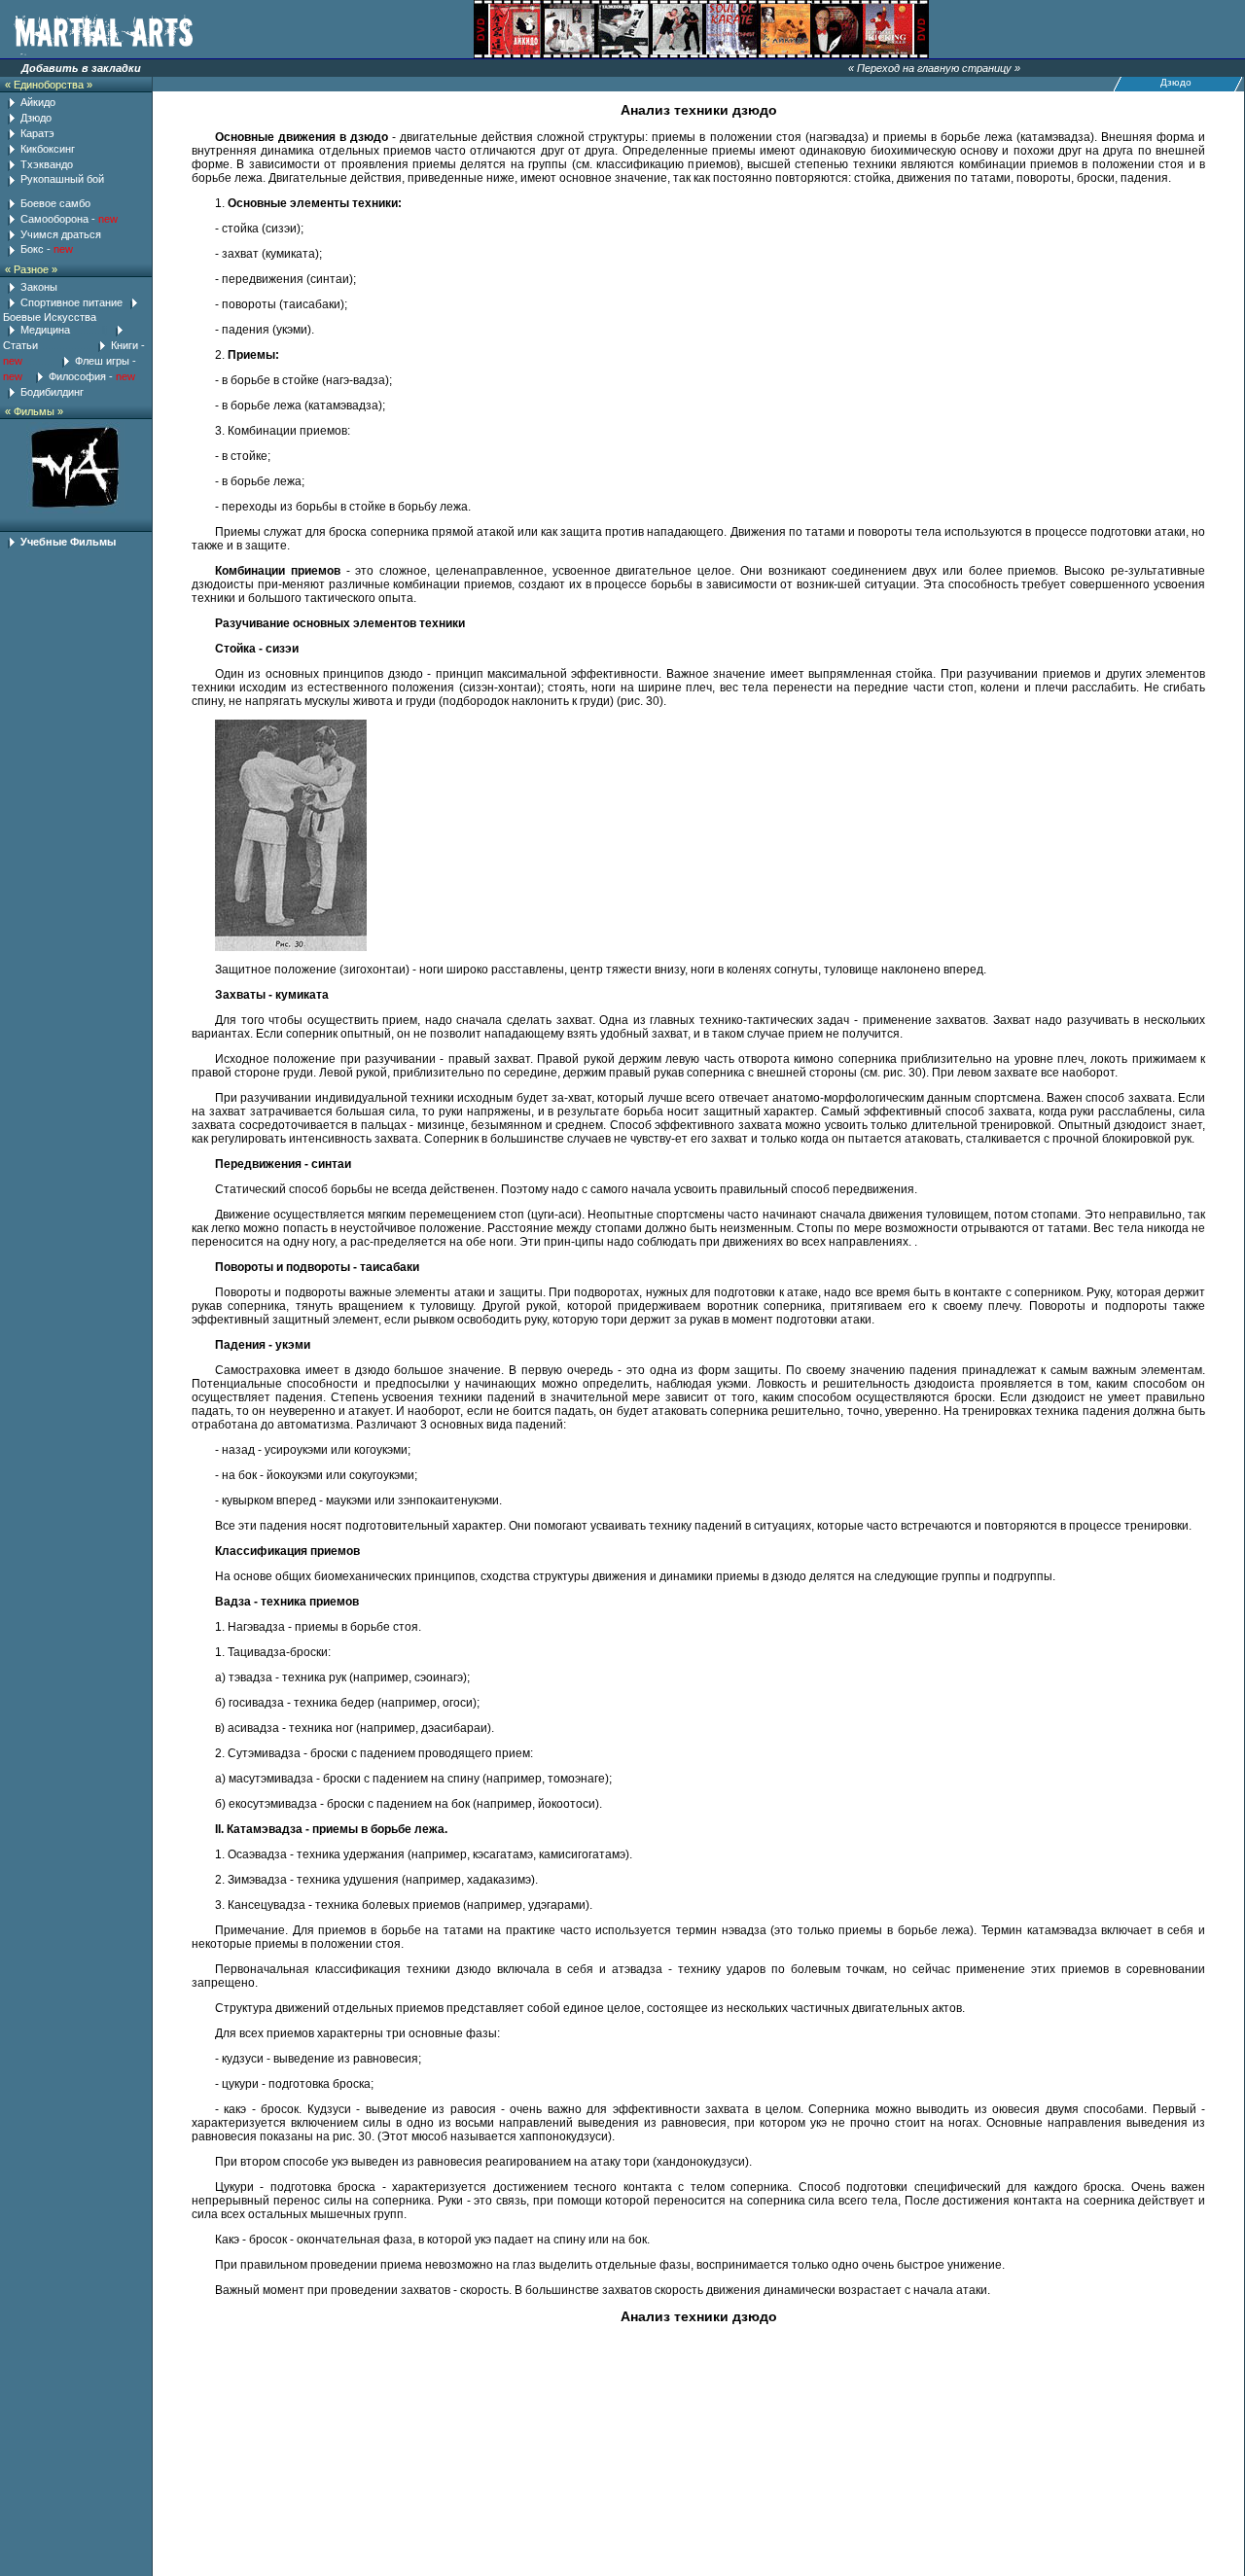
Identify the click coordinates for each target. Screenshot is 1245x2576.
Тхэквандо (47, 164)
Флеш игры (102, 361)
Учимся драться (61, 234)
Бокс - (37, 249)
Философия (77, 376)
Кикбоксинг (48, 149)
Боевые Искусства (50, 317)
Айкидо (38, 102)
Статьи (22, 345)
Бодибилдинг (52, 392)
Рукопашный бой (62, 179)
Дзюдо (36, 118)
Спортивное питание (71, 302)
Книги (124, 345)
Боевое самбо (55, 203)
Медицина (45, 330)
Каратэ (37, 133)
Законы (39, 287)
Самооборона (56, 219)
